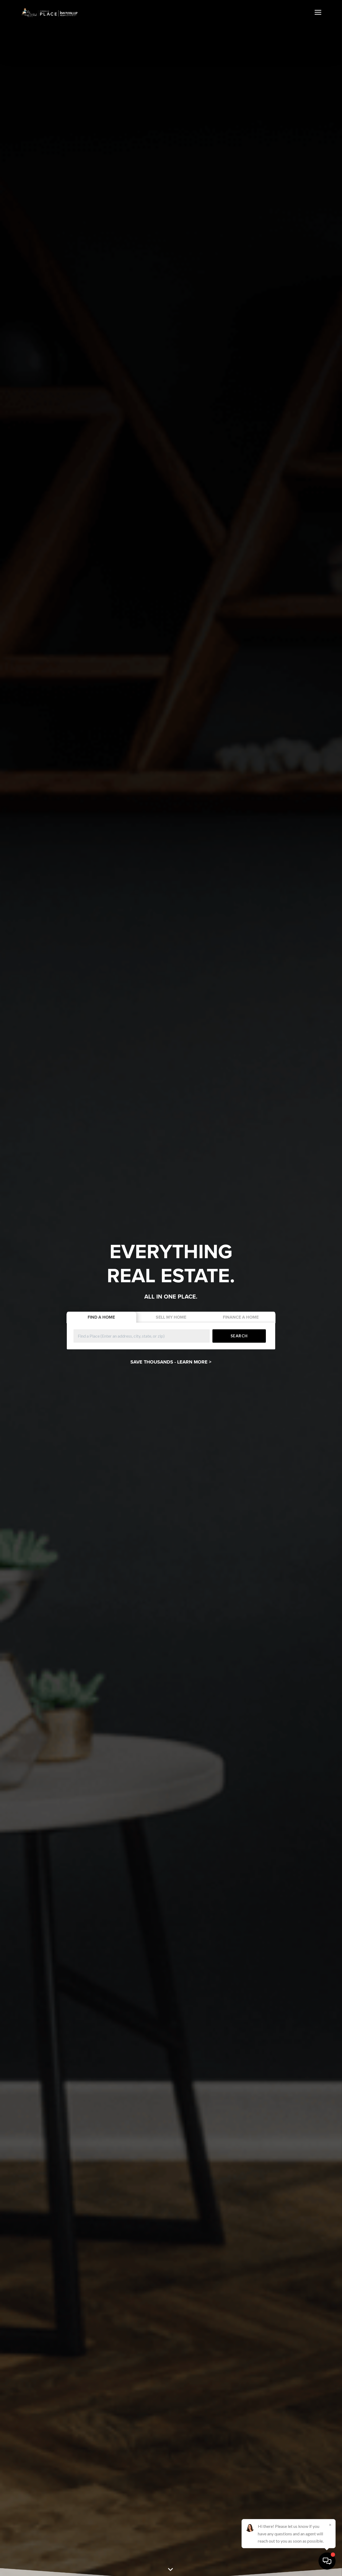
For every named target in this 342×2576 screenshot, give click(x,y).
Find (101, 1317)
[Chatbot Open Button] (327, 2561)
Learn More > (194, 1362)
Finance (241, 1317)
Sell (171, 1317)
